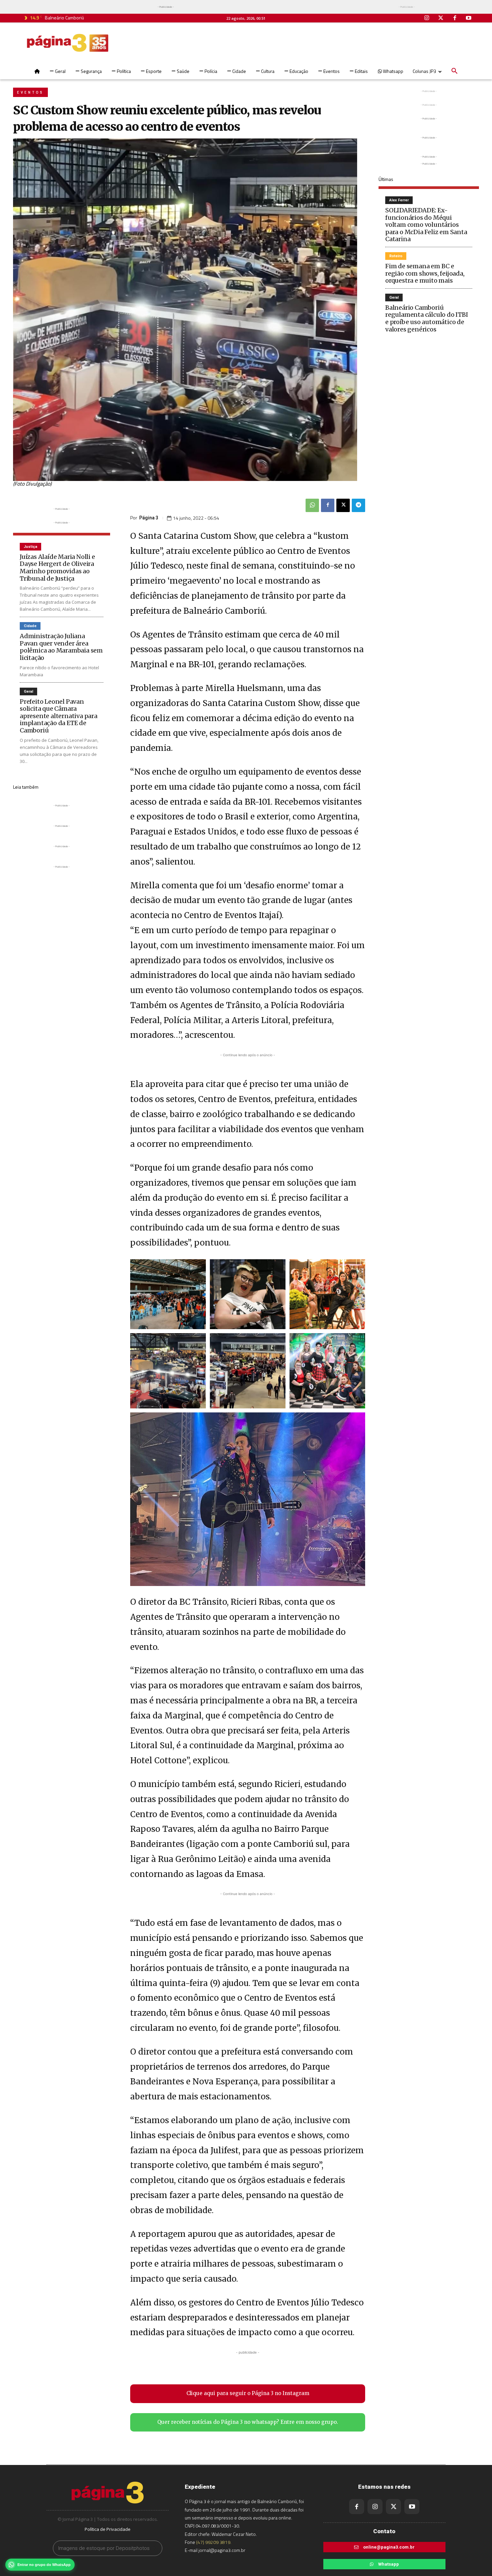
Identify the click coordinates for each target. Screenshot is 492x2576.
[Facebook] (455, 18)
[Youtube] (469, 18)
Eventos (30, 92)
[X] (343, 505)
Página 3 (149, 518)
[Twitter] (441, 18)
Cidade (30, 626)
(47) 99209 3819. (214, 2542)
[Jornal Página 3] (68, 43)
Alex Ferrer (399, 200)
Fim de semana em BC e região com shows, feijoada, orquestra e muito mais (425, 273)
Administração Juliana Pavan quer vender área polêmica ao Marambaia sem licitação (61, 647)
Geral (28, 691)
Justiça (30, 547)
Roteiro (396, 256)
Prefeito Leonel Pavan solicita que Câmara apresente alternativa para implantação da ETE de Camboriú (59, 716)
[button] (455, 71)
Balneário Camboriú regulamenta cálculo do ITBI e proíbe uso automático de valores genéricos (427, 318)
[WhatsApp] (312, 505)
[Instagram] (427, 18)
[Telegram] (358, 505)
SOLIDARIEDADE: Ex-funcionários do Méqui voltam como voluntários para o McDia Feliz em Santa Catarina (426, 225)
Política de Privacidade (108, 2529)
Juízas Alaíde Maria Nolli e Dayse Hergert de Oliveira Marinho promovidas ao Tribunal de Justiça (57, 568)
